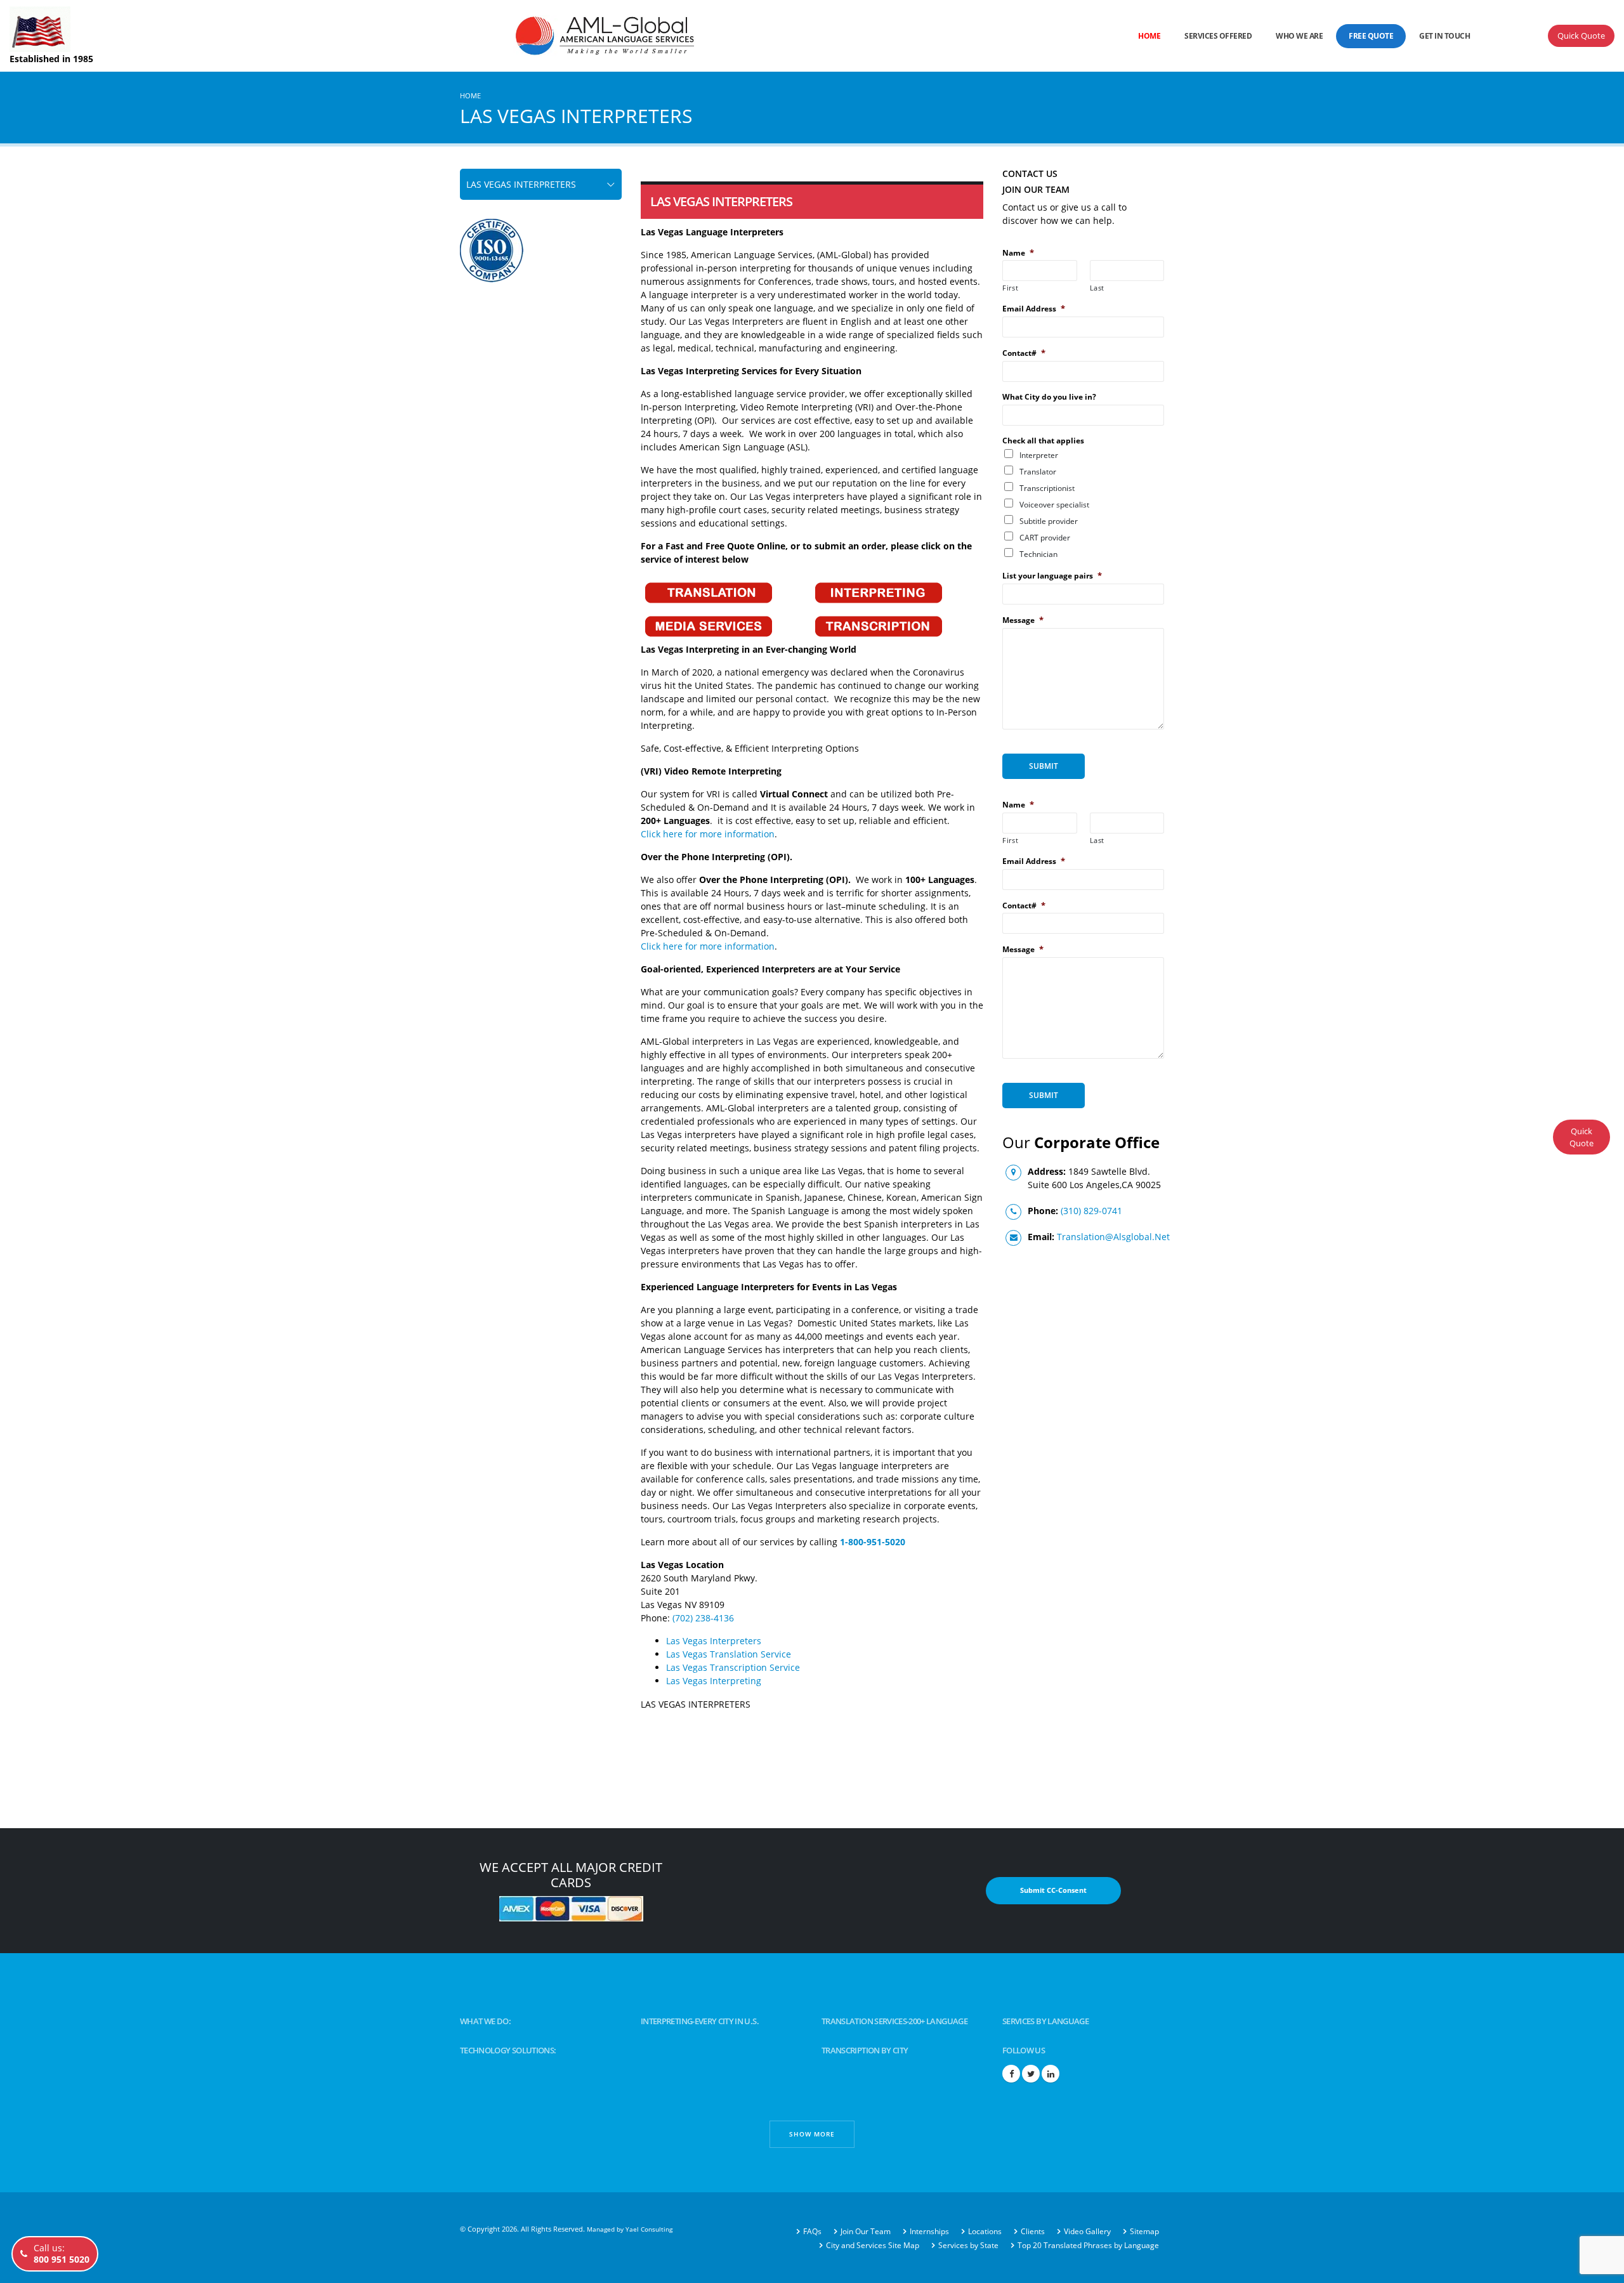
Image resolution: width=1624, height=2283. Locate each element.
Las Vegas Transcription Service (733, 1667)
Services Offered (1218, 36)
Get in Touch (1444, 36)
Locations (985, 2231)
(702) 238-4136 (703, 1618)
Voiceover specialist (1054, 505)
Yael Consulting (649, 2229)
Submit (1044, 766)
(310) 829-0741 (1091, 1211)
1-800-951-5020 (873, 1542)
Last (1097, 288)
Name (1018, 253)
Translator (1038, 472)
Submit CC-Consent (1053, 1890)
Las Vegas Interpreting (714, 1681)
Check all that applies (1043, 441)
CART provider (1045, 538)
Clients (1033, 2231)
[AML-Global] (478, 35)
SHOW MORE (812, 2134)
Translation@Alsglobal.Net (1113, 1237)
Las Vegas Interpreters (714, 1641)
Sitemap (1144, 2231)
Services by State (968, 2245)
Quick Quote (1581, 36)
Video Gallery (1087, 2231)
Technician (1038, 554)
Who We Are (1299, 36)
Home (1149, 36)
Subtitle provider (1049, 521)
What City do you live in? (1049, 397)
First (1010, 288)
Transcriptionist (1047, 488)
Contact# (1024, 353)
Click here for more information (708, 834)
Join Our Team (866, 2231)
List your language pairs (1052, 576)
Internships (929, 2231)
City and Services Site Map (873, 2245)
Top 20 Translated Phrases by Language (1088, 2245)
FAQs (812, 2231)
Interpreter (1039, 455)
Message (1023, 620)
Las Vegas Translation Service (729, 1654)
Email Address (1034, 309)
